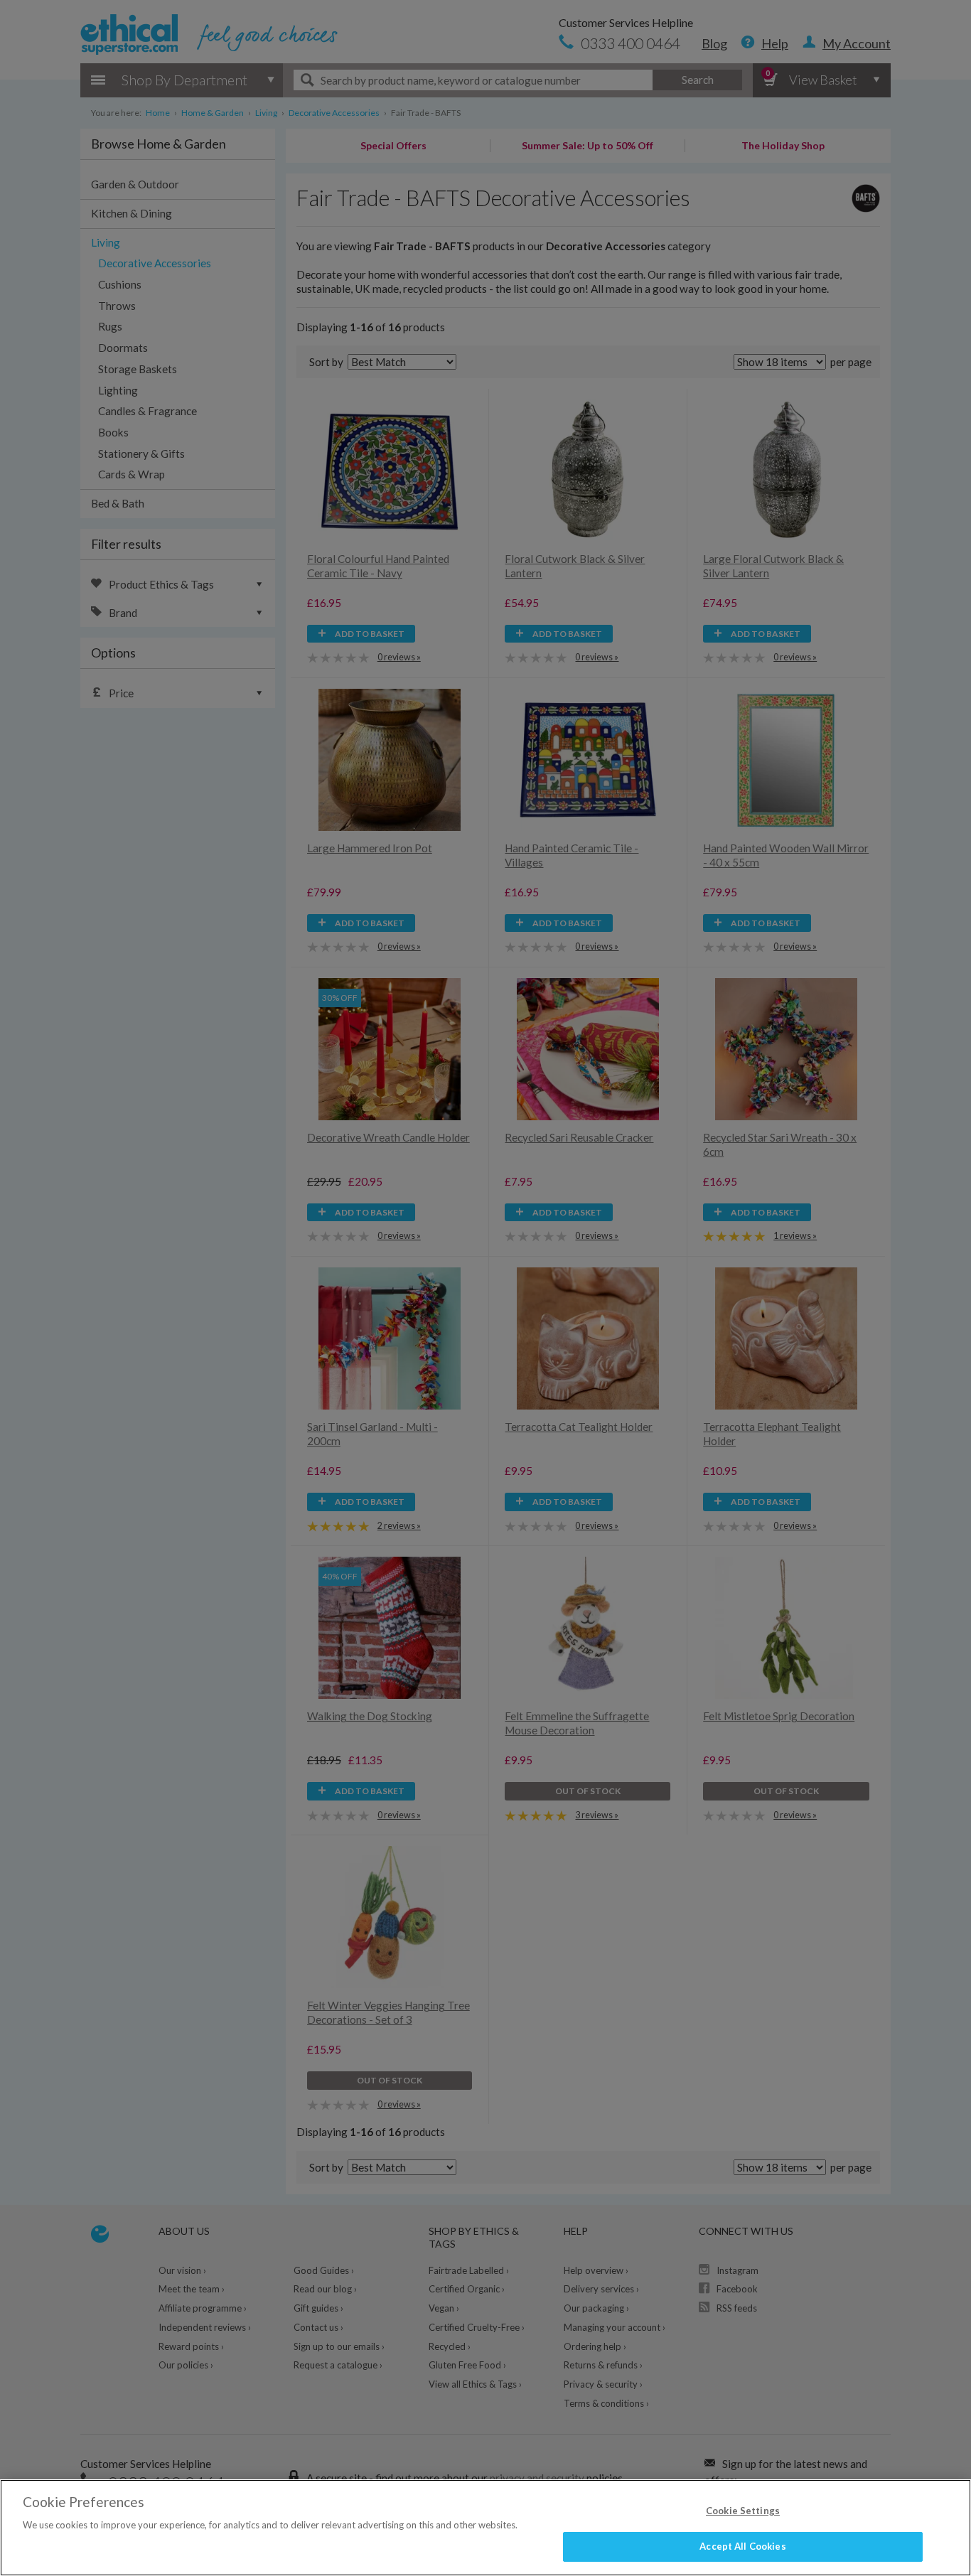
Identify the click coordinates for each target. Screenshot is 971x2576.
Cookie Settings (743, 2511)
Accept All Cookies (742, 2546)
